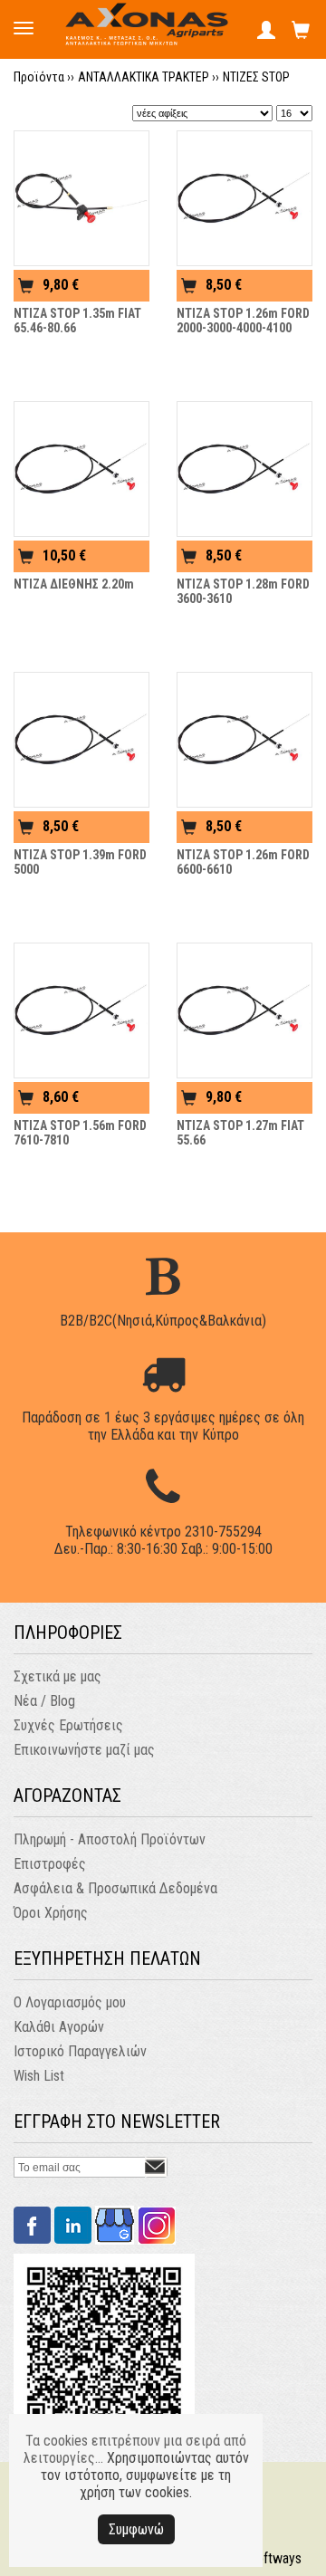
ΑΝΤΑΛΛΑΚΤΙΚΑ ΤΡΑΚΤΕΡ (144, 77)
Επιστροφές (50, 1864)
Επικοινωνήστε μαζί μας (84, 1750)
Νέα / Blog (44, 1701)
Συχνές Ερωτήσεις (68, 1725)
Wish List (39, 2076)
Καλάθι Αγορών (59, 2027)
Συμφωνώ (136, 2529)
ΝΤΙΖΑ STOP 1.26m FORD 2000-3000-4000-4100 (243, 321)
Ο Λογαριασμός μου (70, 2002)
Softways (275, 2558)
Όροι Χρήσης (51, 1913)
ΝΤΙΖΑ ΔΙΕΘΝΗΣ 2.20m (74, 584)
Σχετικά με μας (58, 1676)
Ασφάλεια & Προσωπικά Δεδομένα (115, 1888)
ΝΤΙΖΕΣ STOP (256, 77)
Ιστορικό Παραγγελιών (80, 2051)
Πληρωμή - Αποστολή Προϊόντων (110, 1839)
